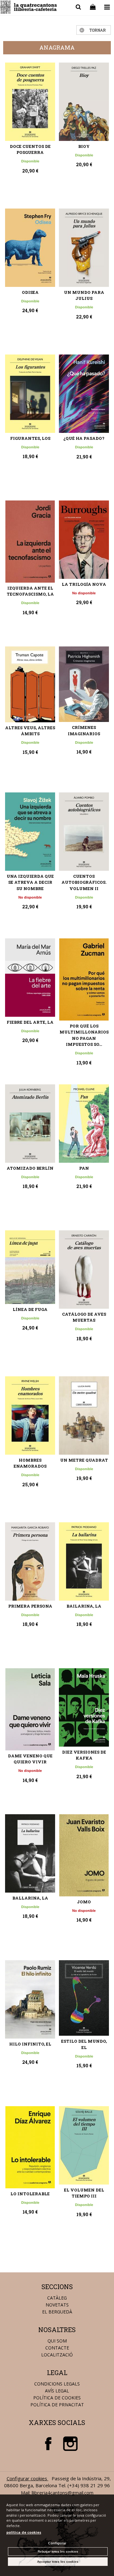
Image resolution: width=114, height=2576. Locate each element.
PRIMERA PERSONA (30, 1606)
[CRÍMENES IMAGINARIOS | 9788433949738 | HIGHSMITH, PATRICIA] (84, 684)
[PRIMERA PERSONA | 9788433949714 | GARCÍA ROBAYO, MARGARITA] (30, 1561)
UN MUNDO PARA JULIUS (84, 295)
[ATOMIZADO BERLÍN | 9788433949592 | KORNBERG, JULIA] (30, 1124)
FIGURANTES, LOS (30, 438)
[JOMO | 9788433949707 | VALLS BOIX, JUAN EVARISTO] (84, 1855)
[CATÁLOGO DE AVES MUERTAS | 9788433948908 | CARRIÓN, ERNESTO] (84, 1270)
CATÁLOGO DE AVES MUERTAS (84, 1317)
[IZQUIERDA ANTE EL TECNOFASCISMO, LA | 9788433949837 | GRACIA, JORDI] (30, 542)
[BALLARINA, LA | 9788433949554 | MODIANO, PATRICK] (30, 1853)
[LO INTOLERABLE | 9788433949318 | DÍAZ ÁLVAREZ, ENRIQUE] (30, 2147)
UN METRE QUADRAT (84, 1460)
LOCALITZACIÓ (57, 2355)
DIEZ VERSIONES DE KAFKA (84, 1755)
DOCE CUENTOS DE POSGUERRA (30, 149)
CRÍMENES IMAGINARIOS (84, 730)
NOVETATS (57, 2305)
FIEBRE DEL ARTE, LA (30, 1022)
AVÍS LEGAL (57, 2391)
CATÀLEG (57, 2298)
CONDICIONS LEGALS (57, 2384)
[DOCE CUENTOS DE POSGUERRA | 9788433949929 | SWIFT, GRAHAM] (30, 102)
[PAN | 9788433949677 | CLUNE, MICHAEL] (84, 1124)
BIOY (84, 146)
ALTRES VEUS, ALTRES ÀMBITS (30, 731)
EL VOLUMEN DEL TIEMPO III (84, 2193)
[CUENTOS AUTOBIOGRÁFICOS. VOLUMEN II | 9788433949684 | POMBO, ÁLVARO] (84, 832)
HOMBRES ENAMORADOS (30, 1463)
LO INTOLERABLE (30, 2194)
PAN (84, 1168)
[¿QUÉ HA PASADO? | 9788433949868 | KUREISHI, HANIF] (84, 394)
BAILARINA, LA (84, 1606)
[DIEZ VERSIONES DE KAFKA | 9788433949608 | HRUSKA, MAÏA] (84, 1707)
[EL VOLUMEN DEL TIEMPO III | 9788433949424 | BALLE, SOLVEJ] (84, 2145)
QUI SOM (57, 2341)
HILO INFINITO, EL (30, 2044)
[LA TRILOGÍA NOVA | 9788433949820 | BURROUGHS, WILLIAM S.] (84, 540)
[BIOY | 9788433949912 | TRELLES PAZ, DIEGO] (84, 102)
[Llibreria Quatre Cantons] (29, 8)
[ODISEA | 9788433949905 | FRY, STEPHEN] (30, 248)
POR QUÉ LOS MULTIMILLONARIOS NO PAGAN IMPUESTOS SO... (84, 1035)
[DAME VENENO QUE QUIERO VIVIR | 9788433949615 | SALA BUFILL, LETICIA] (30, 1709)
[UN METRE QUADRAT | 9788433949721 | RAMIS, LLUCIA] (84, 1415)
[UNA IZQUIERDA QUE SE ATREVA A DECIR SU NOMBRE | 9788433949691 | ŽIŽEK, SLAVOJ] (30, 832)
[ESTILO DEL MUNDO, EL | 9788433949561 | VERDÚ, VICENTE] (84, 1998)
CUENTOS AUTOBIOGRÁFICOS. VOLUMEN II (84, 882)
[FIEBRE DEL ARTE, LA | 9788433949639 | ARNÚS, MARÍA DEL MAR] (30, 978)
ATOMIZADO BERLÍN (30, 1168)
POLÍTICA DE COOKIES (57, 2398)
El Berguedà (57, 2312)
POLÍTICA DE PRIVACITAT (57, 2405)
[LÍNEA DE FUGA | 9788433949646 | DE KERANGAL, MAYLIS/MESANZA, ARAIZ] (30, 1267)
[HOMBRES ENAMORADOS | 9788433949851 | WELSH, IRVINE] (30, 1415)
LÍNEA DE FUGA (30, 1309)
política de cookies (24, 2532)
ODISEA (30, 292)
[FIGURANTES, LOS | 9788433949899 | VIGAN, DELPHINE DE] (30, 394)
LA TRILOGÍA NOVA (84, 584)
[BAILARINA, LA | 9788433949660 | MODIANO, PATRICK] (84, 1561)
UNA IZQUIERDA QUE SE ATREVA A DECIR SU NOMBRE (30, 882)
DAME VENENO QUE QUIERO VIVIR (30, 1759)
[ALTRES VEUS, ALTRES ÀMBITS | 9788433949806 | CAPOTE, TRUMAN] (30, 684)
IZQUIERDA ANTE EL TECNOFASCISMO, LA (30, 591)
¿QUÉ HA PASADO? (84, 438)
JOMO (84, 1902)
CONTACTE (57, 2348)
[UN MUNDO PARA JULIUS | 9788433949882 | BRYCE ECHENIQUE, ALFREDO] (84, 248)
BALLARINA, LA (30, 1898)
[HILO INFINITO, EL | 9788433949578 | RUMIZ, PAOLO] (30, 1999)
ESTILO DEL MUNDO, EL (84, 2044)
